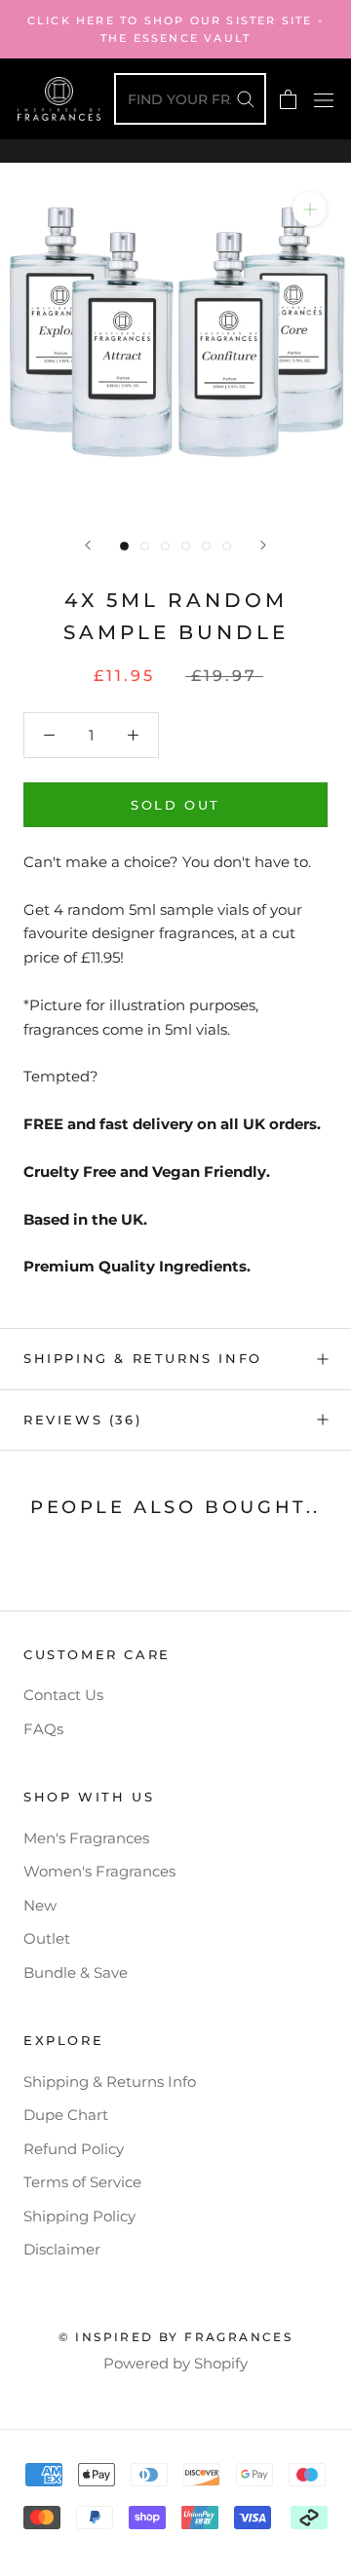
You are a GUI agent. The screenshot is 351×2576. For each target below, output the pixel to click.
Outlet (47, 1938)
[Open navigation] (324, 99)
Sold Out (175, 805)
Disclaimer (62, 2249)
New (40, 1905)
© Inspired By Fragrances (176, 2337)
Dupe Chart (66, 2115)
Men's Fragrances (86, 1838)
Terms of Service (82, 2182)
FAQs (43, 1729)
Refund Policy (74, 2149)
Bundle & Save (76, 1972)
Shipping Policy (79, 2216)
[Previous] (88, 545)
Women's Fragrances (99, 1871)
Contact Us (63, 1695)
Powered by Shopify (175, 2363)
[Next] (263, 545)
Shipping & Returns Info (143, 1358)
